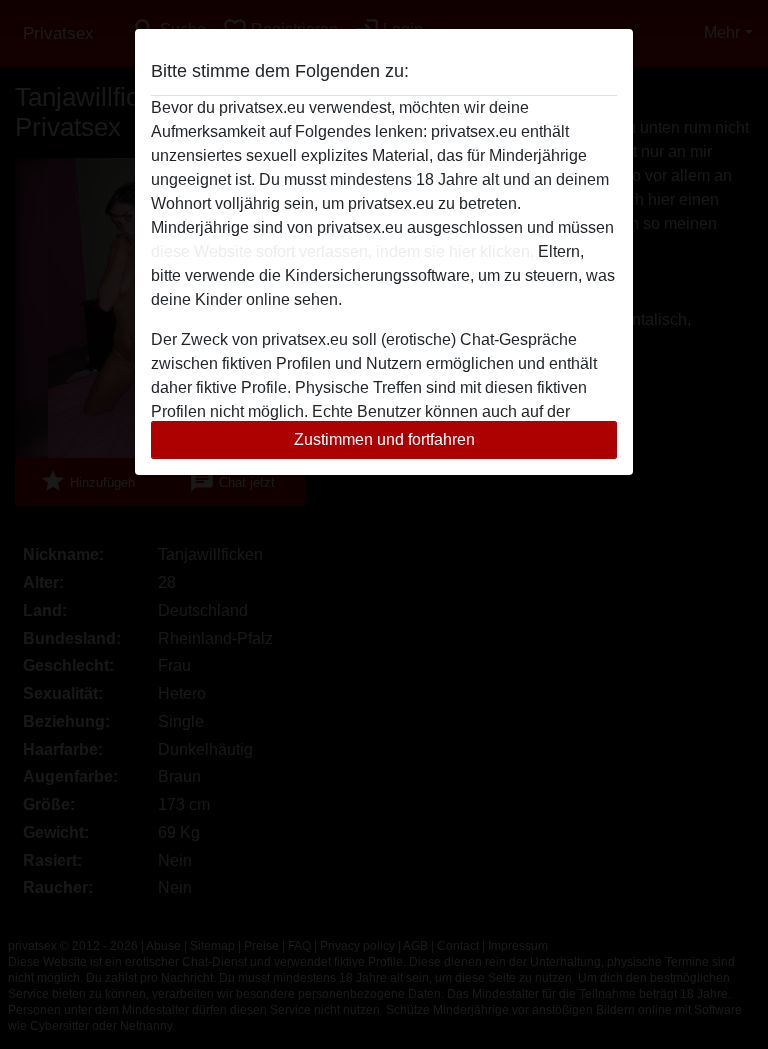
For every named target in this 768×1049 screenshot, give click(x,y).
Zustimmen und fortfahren (384, 439)
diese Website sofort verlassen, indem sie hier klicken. (342, 251)
